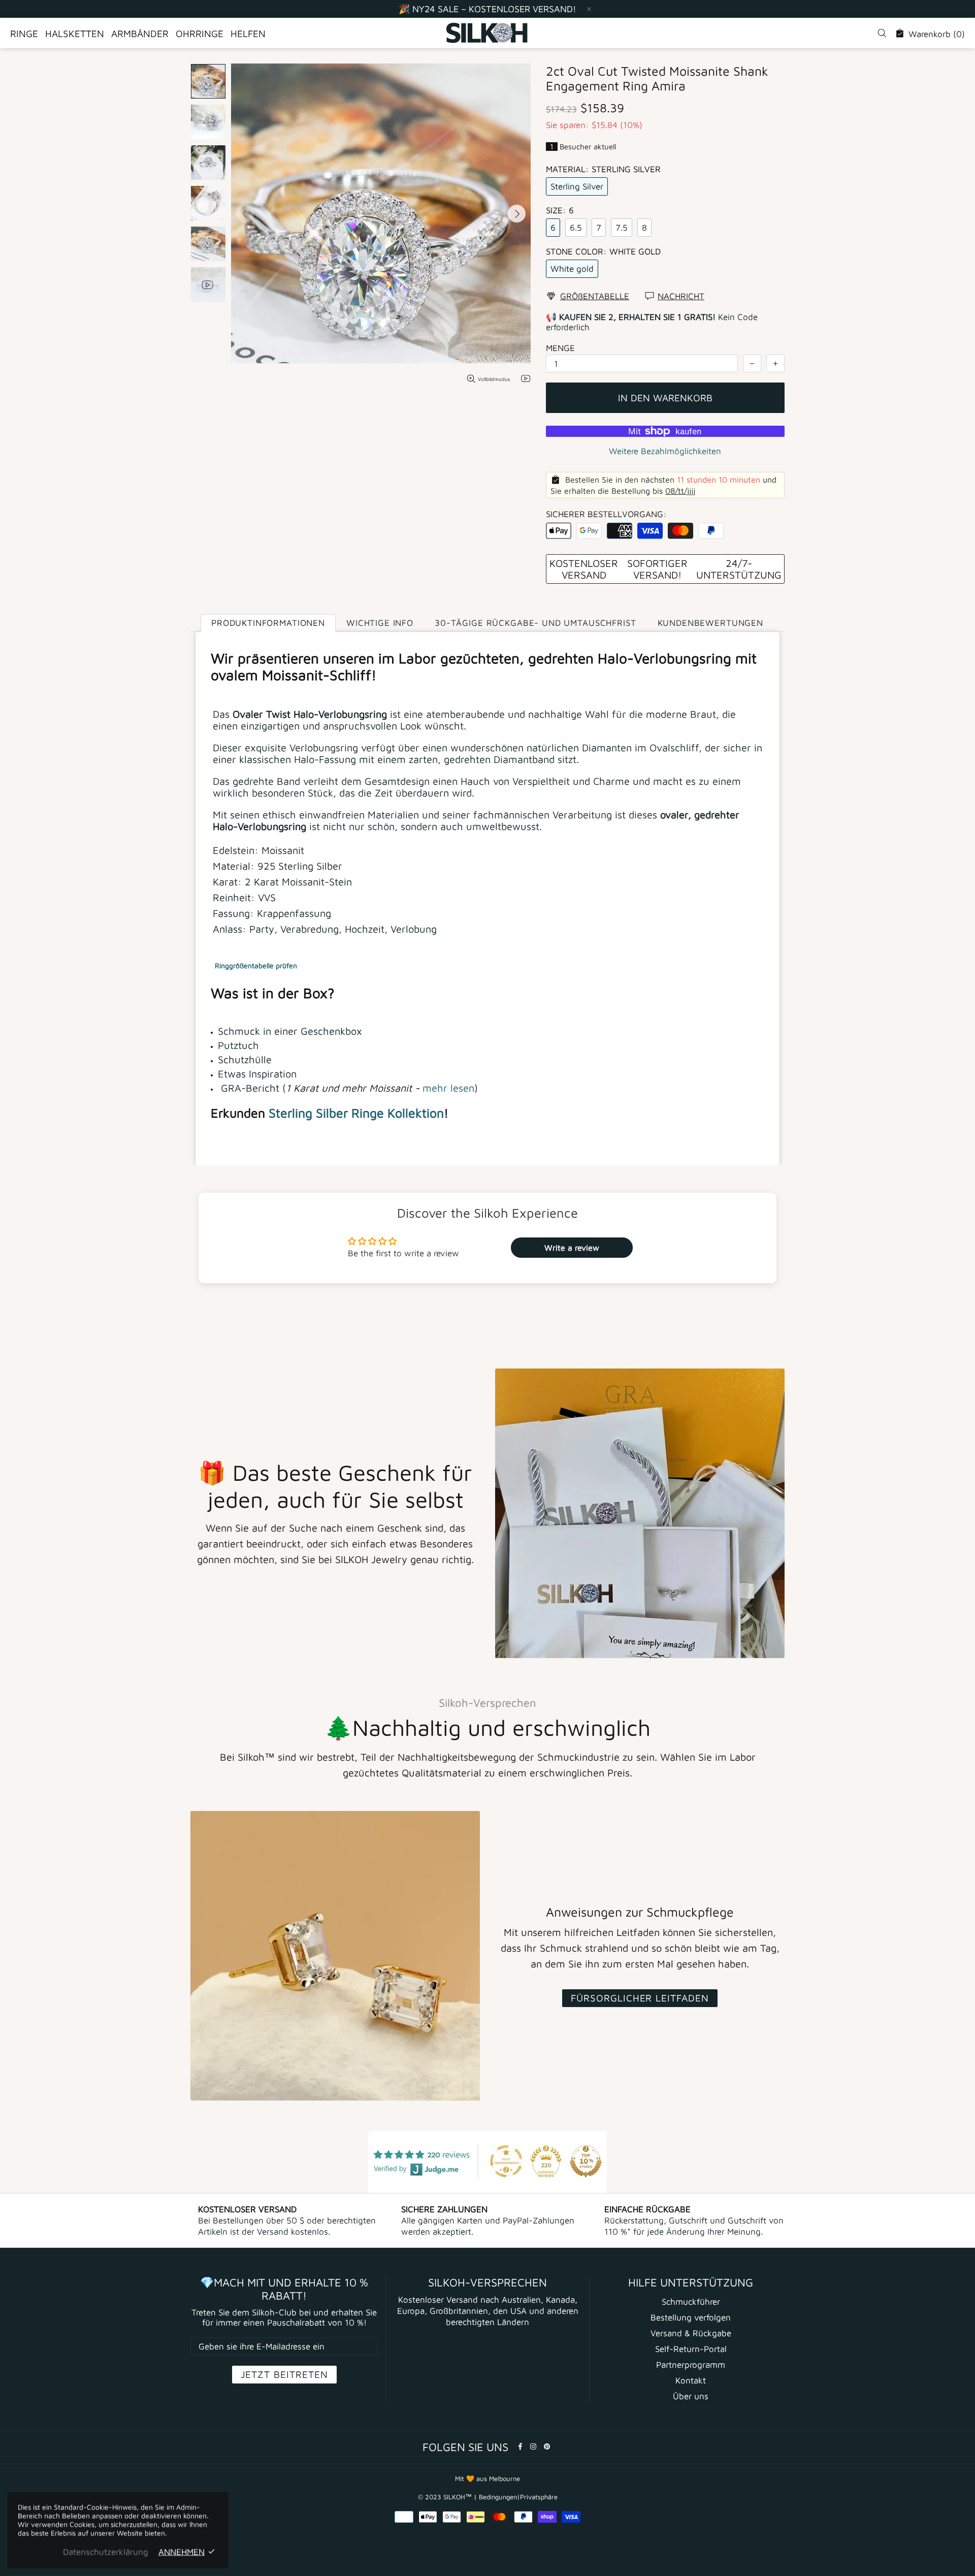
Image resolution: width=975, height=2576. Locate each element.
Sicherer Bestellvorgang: (606, 514)
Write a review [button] (572, 1248)
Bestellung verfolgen (691, 2317)
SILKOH (487, 33)
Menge (560, 348)
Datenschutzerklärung (106, 2552)
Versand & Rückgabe (691, 2333)
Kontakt (691, 2380)
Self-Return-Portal (691, 2349)
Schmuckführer (691, 2302)
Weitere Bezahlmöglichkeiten (665, 451)
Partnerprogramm (691, 2365)
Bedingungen (498, 2497)
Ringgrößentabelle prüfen (256, 965)
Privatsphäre (539, 2497)
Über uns (691, 2396)
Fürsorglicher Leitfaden (640, 1998)
